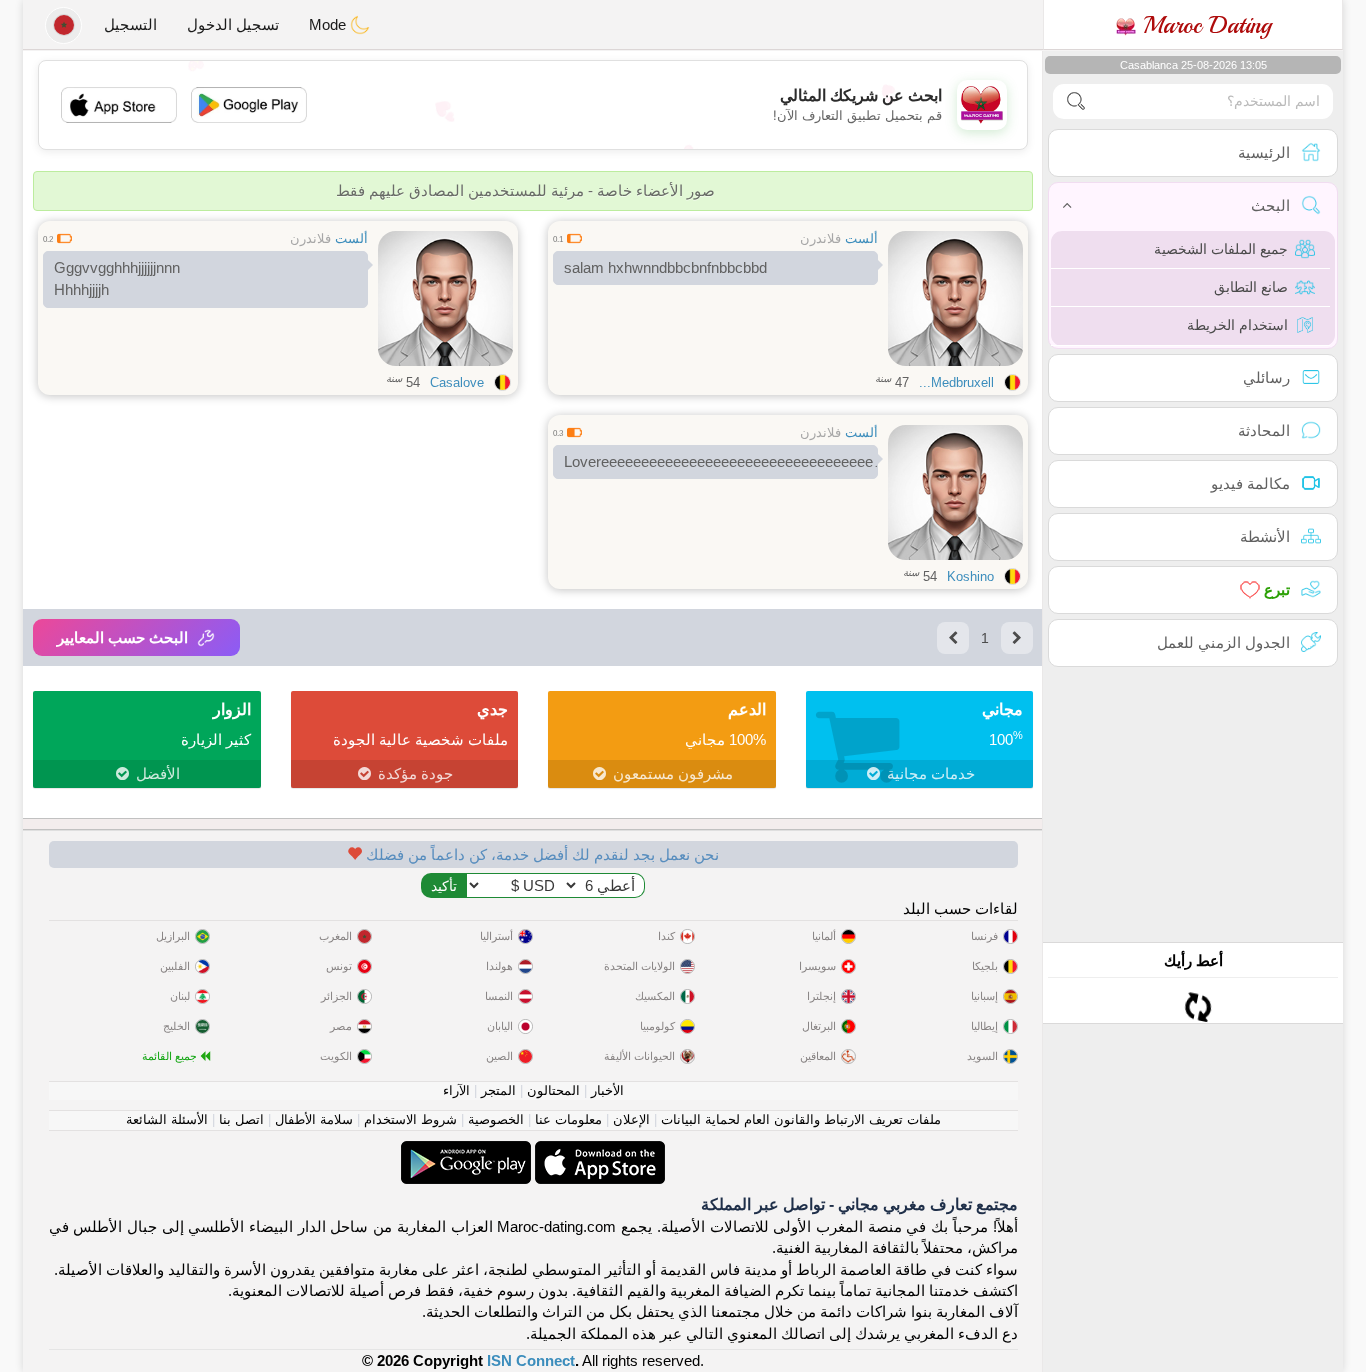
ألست (861, 238)
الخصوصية (496, 1119)
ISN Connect (531, 1360)
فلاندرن (820, 238)
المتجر (498, 1090)
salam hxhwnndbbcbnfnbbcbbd (665, 267)
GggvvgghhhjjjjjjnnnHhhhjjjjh (117, 279)
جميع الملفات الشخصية (1221, 249)
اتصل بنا (241, 1119)
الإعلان (631, 1119)
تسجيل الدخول (233, 24)
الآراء (456, 1090)
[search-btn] (1076, 101)
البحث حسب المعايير (122, 637)
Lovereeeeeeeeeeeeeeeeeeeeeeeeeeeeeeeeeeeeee (721, 461)
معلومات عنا (568, 1119)
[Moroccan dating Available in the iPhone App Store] (598, 1151)
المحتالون (553, 1090)
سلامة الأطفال (314, 1119)
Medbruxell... (956, 382)
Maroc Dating (1203, 25)
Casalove (457, 382)
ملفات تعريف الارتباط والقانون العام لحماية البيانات (801, 1119)
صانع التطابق (1251, 287)
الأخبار (607, 1090)
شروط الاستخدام (410, 1119)
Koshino (970, 576)
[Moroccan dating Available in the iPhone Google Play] (466, 1151)
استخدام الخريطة (1237, 325)
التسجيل (130, 24)
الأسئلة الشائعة (167, 1119)
